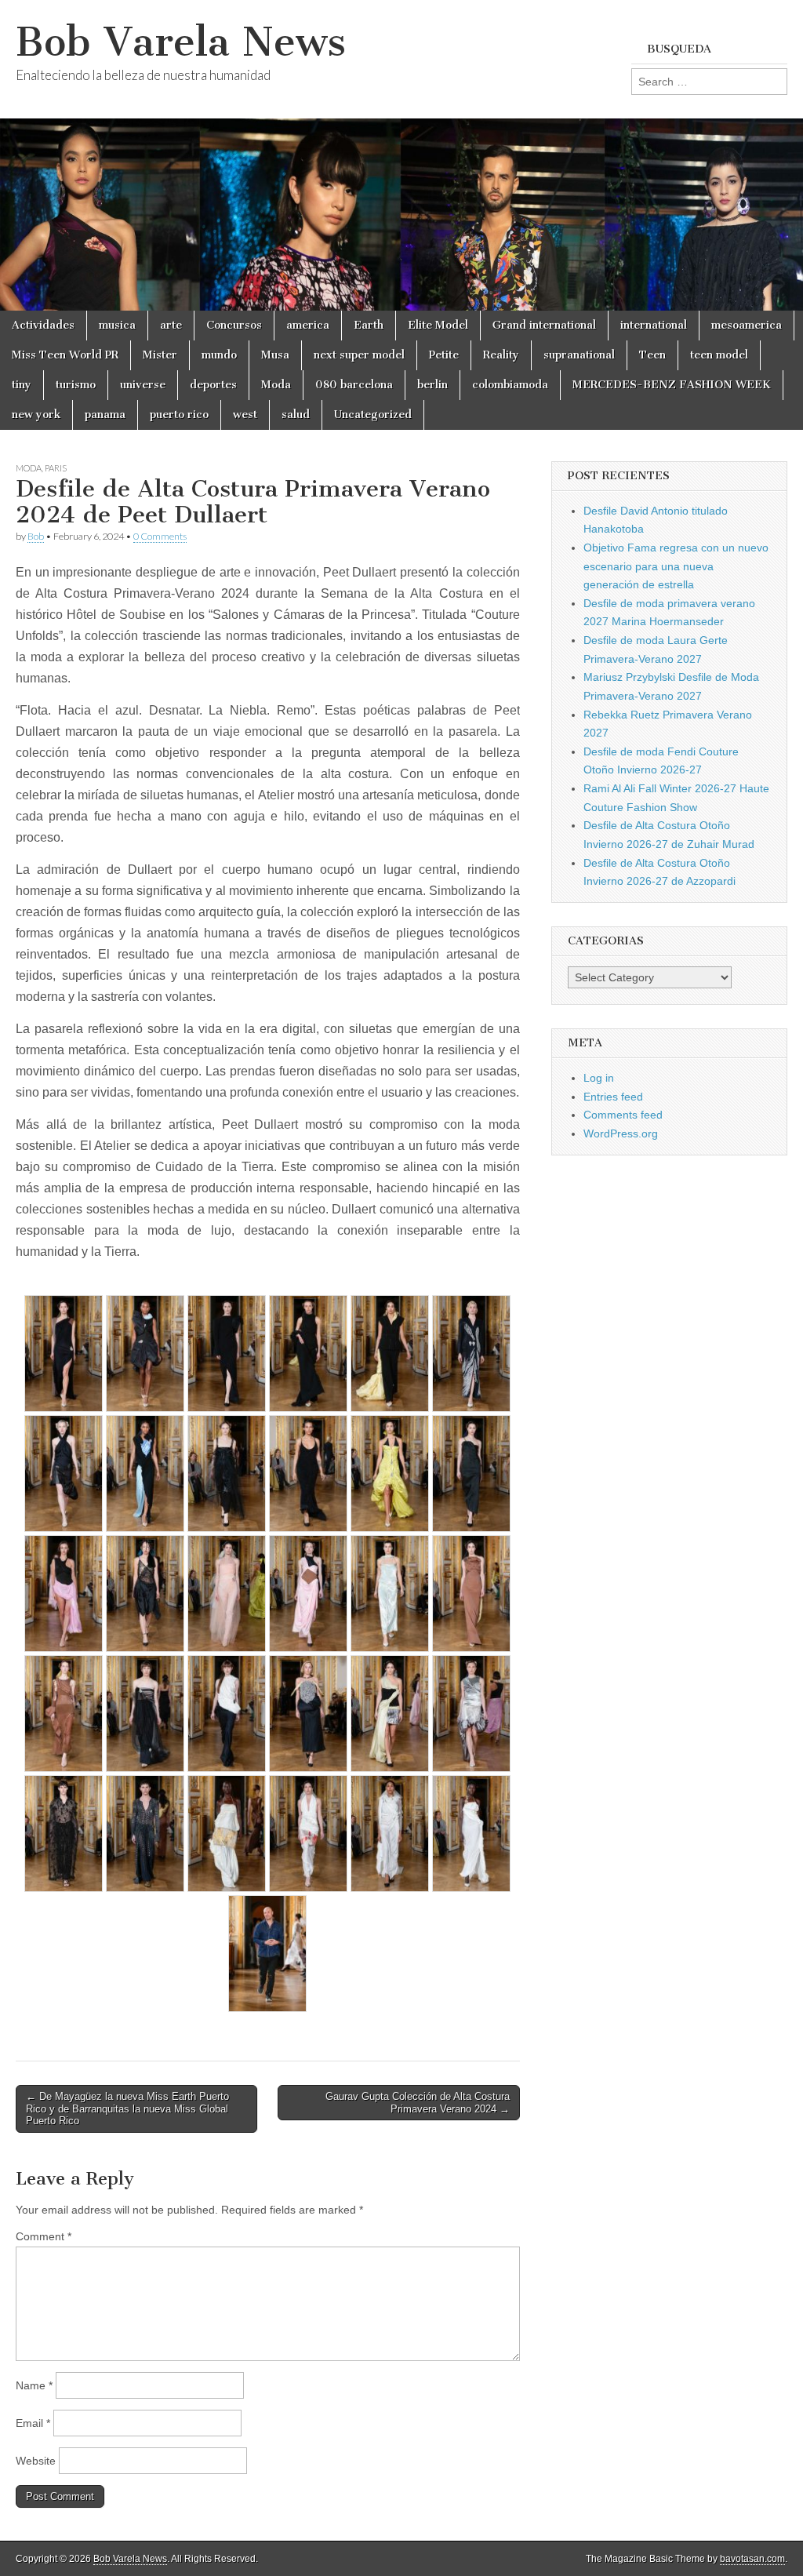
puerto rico (179, 415)
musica (117, 325)
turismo (76, 385)
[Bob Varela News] (401, 155)
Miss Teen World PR (65, 355)
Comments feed (623, 1115)
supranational (579, 355)
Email (33, 2423)
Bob (36, 536)
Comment (44, 2236)
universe (143, 385)
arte (171, 325)
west (245, 415)
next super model (359, 355)
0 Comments (160, 536)
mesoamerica (747, 325)
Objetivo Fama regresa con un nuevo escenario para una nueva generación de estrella (676, 566)
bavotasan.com (752, 2559)
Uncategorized (373, 415)
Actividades (43, 325)
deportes (213, 385)
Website (36, 2461)
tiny (22, 385)
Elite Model (438, 325)
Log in (599, 1078)
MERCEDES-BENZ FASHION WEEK (672, 385)
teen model (719, 355)
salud (296, 415)
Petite (444, 355)
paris (56, 468)
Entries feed (613, 1097)
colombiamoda (510, 385)
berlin (432, 385)
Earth (369, 325)
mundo (219, 355)
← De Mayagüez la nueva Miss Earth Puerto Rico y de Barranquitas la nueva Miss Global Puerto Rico (127, 2108)
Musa (275, 355)
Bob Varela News (181, 42)
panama (105, 415)
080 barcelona (354, 385)
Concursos (234, 325)
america (308, 325)
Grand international (544, 325)
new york (36, 415)
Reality (501, 355)
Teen (652, 355)
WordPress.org (621, 1133)
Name (34, 2385)
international (654, 325)
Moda (276, 385)
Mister (160, 355)
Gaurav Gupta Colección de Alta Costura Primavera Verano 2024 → (418, 2103)
